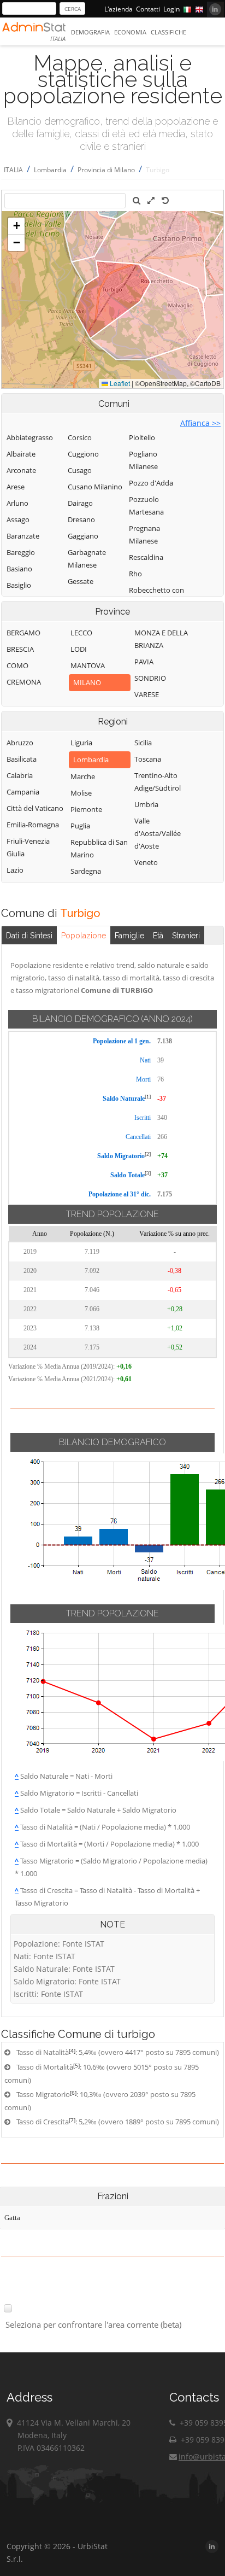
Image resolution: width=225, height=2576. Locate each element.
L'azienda (119, 9)
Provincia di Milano (106, 170)
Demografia (90, 32)
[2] (148, 1154)
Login (171, 9)
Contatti (148, 9)
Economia (130, 32)
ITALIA (13, 170)
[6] (73, 2093)
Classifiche (168, 32)
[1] (148, 1097)
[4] (72, 2051)
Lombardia (50, 170)
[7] (72, 2120)
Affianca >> (200, 423)
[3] (148, 1173)
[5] (76, 2065)
